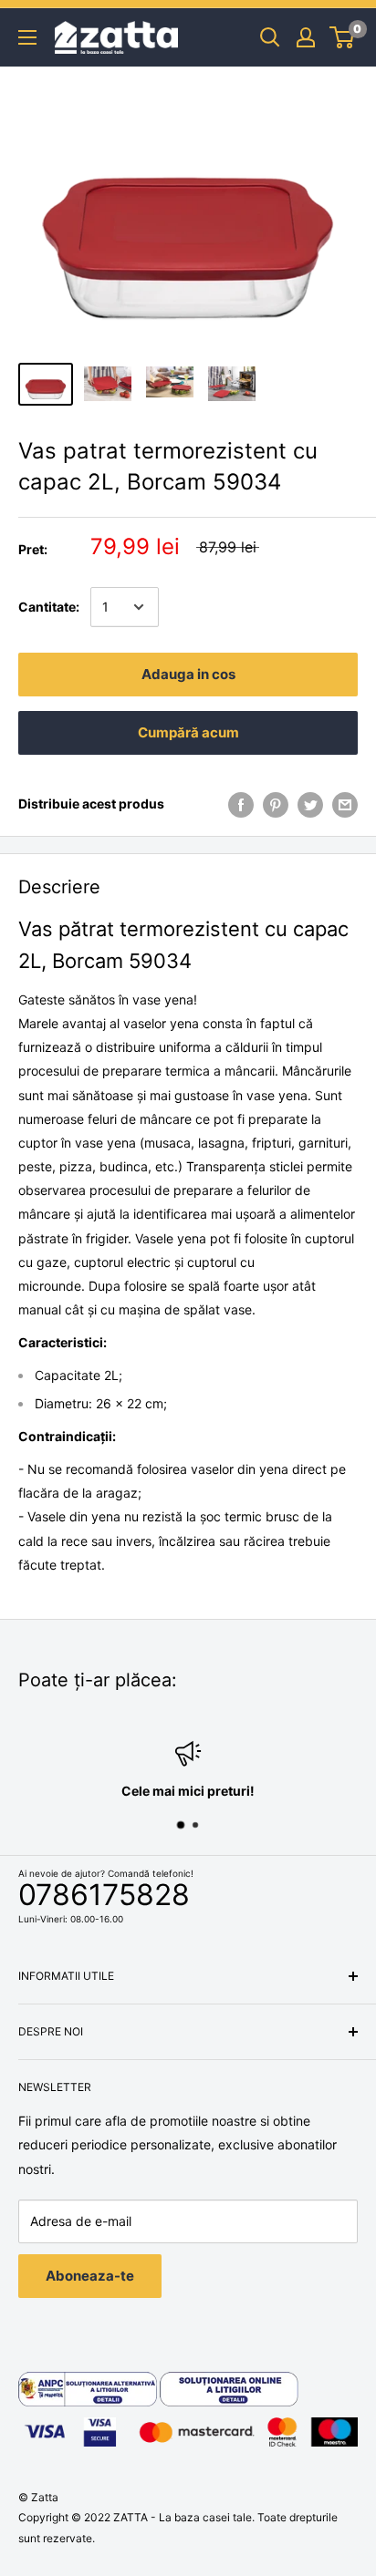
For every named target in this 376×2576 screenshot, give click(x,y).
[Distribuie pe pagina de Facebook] (241, 804)
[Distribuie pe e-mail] (345, 804)
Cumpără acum (188, 732)
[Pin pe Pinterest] (276, 804)
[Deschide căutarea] (270, 37)
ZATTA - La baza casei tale (183, 2517)
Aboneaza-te (90, 2276)
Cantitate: (49, 607)
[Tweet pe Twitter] (310, 804)
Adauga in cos (188, 674)
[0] (343, 37)
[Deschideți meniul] (27, 37)
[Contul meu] (306, 37)
